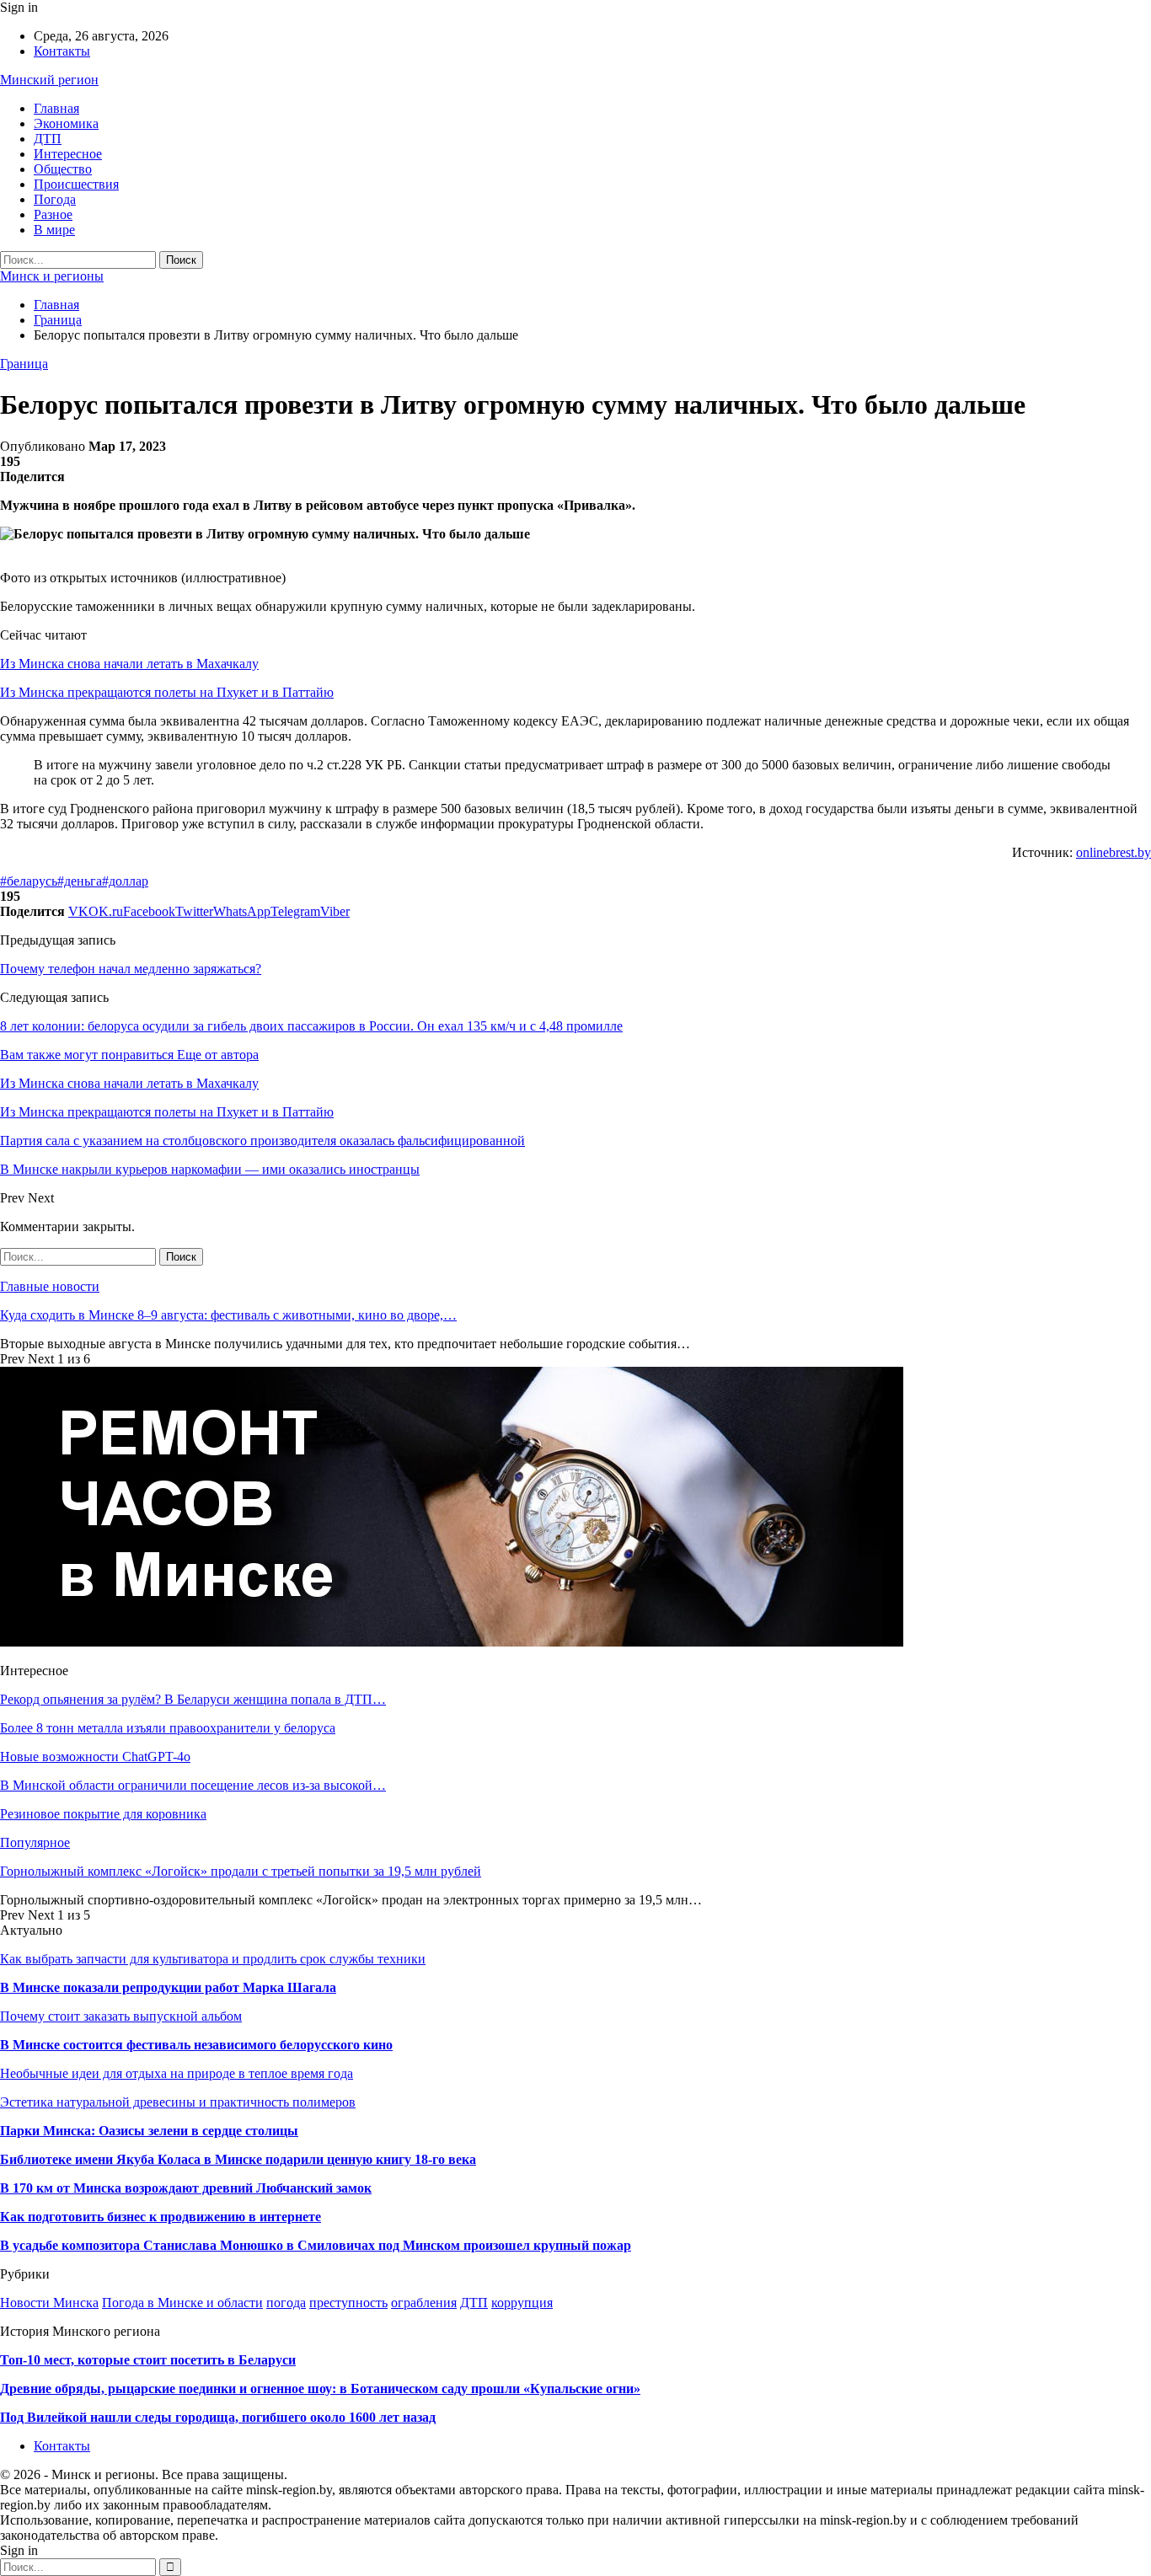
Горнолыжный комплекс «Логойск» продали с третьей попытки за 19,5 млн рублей (241, 1871)
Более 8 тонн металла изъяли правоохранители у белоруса (168, 1728)
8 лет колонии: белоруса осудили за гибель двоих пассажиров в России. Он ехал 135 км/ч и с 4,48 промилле (311, 1026)
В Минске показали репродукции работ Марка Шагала (168, 1987)
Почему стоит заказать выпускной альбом (121, 2016)
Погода (55, 199)
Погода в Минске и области (182, 2303)
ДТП (48, 139)
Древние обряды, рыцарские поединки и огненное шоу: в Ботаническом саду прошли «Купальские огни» (320, 2389)
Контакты (62, 51)
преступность (348, 2303)
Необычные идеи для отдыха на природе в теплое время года (177, 2073)
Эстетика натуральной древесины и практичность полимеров (178, 2102)
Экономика (66, 123)
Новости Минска (49, 2303)
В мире (54, 230)
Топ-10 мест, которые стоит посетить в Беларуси (148, 2360)
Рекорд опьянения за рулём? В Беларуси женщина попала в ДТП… (193, 1699)
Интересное (68, 154)
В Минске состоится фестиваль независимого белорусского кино (196, 2045)
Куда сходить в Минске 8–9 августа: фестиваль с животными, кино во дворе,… (228, 1315)
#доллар (125, 881)
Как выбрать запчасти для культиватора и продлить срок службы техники (213, 1959)
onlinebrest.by (1114, 852)
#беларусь (29, 881)
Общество (63, 169)
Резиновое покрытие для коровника (103, 1814)
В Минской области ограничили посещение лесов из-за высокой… (193, 1785)
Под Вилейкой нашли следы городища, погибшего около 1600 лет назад (218, 2417)
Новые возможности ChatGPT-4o (95, 1757)
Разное (53, 214)
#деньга (80, 881)
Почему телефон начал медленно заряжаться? (131, 969)
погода (286, 2303)
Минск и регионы (52, 276)
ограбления (424, 2303)
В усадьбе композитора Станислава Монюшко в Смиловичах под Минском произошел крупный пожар (316, 2245)
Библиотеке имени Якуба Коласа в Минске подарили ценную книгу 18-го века (238, 2159)
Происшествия (76, 184)
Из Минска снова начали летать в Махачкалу (129, 664)
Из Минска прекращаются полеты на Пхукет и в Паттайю (167, 692)
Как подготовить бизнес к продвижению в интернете (161, 2217)
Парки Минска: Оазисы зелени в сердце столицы (149, 2131)
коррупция (522, 2303)
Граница (24, 364)
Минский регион (49, 80)
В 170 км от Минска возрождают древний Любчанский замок (186, 2188)
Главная (56, 108)
